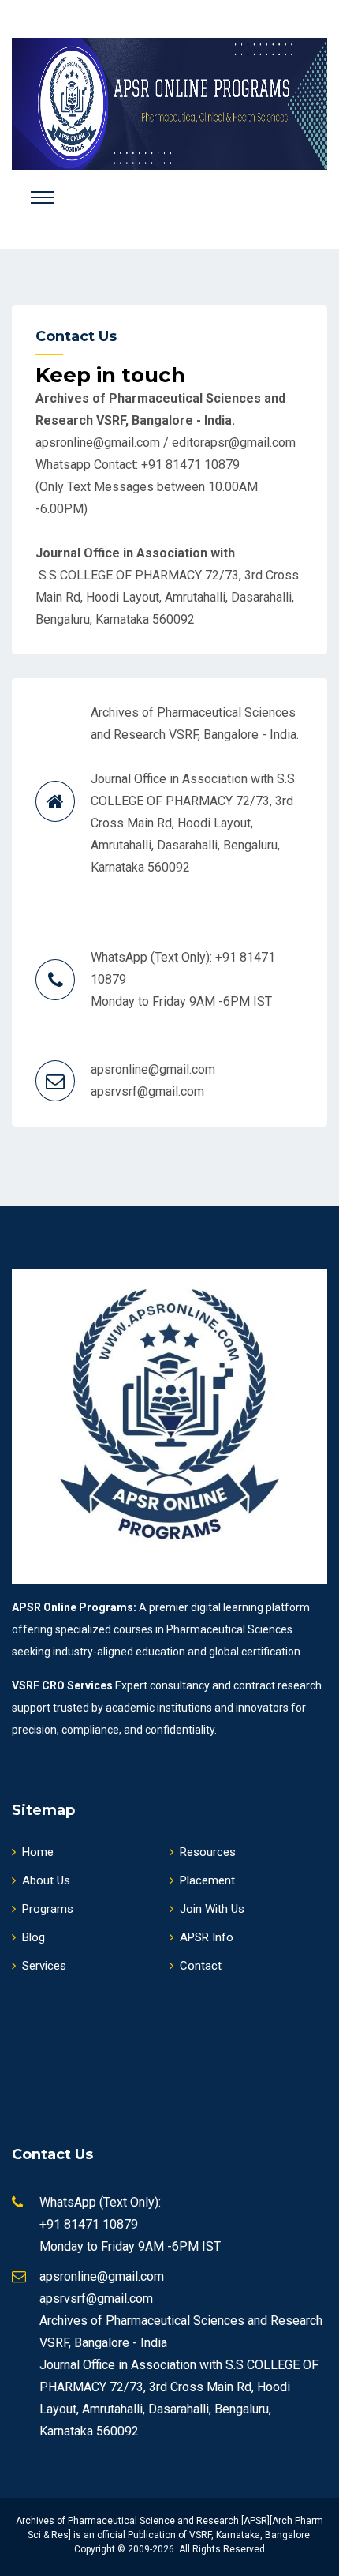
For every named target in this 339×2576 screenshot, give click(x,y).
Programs (48, 1909)
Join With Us (212, 1909)
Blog (34, 1937)
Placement (207, 1880)
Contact (201, 1966)
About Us (46, 1880)
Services (44, 1966)
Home (38, 1852)
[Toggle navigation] (43, 197)
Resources (208, 1852)
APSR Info (207, 1937)
